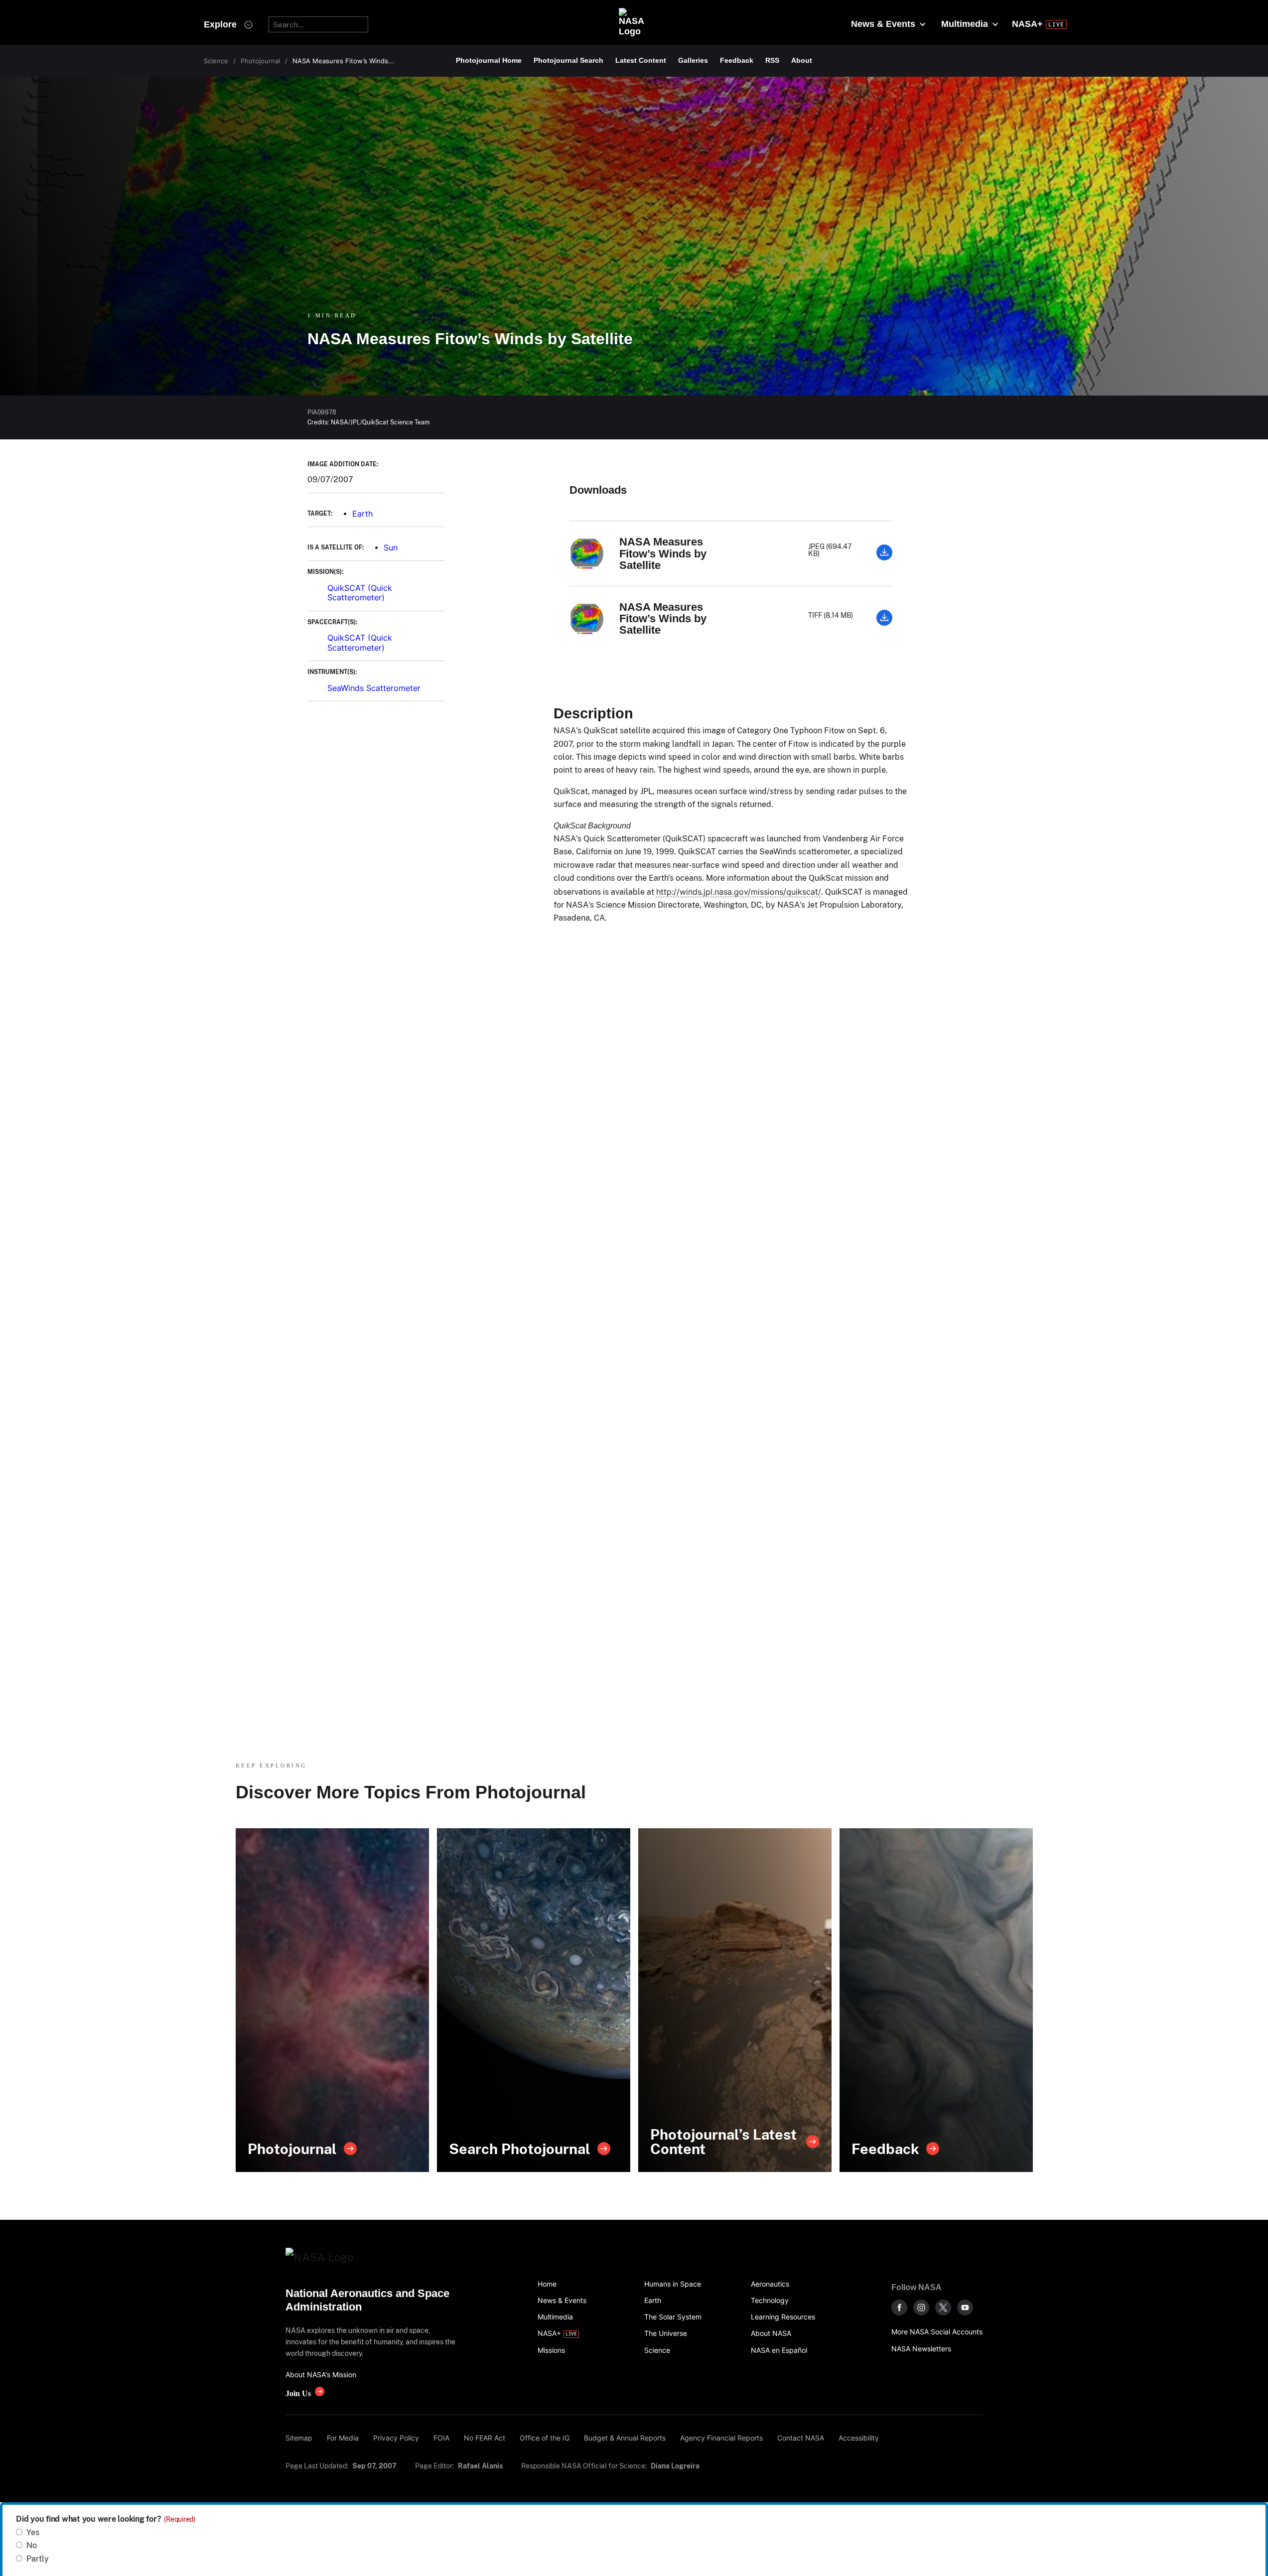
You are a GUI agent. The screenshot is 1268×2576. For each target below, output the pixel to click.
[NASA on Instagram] (921, 2307)
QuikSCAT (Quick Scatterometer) (360, 593)
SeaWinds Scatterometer (374, 688)
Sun (391, 547)
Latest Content (641, 60)
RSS (772, 60)
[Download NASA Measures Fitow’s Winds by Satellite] (884, 557)
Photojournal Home (489, 60)
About (802, 60)
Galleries (693, 60)
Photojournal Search (568, 60)
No (32, 2545)
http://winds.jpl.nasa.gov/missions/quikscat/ (739, 892)
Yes (33, 2532)
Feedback (737, 60)
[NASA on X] (943, 2307)
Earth (362, 514)
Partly (38, 2559)
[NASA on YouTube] (965, 2307)
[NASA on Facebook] (899, 2307)
